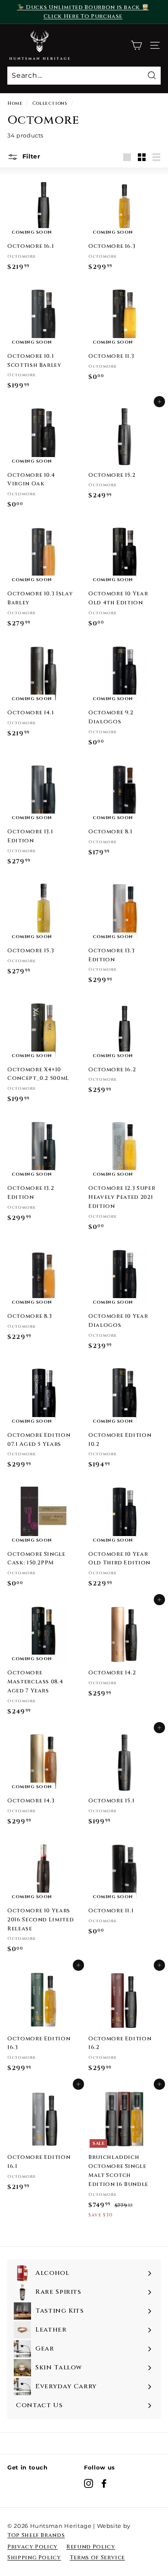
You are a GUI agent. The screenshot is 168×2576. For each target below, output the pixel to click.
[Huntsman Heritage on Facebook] (104, 2483)
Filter (30, 156)
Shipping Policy (34, 2558)
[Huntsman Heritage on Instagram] (89, 2483)
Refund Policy (91, 2547)
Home (15, 103)
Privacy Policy (33, 2547)
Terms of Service (97, 2558)
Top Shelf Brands (36, 2535)
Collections (50, 103)
